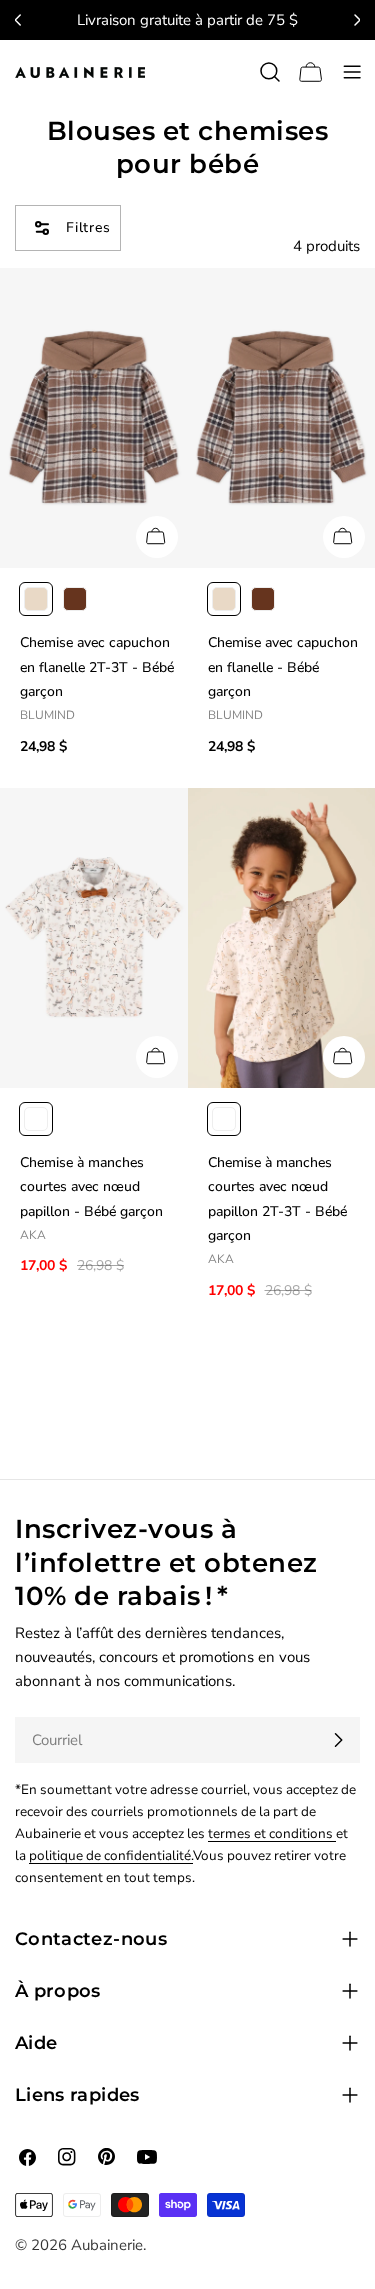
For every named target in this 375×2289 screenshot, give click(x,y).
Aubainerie (107, 2245)
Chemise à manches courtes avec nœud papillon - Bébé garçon (91, 1187)
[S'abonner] (338, 1740)
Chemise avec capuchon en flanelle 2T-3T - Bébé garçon (97, 667)
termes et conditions (272, 1833)
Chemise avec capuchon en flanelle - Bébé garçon (283, 667)
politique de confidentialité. (111, 1855)
